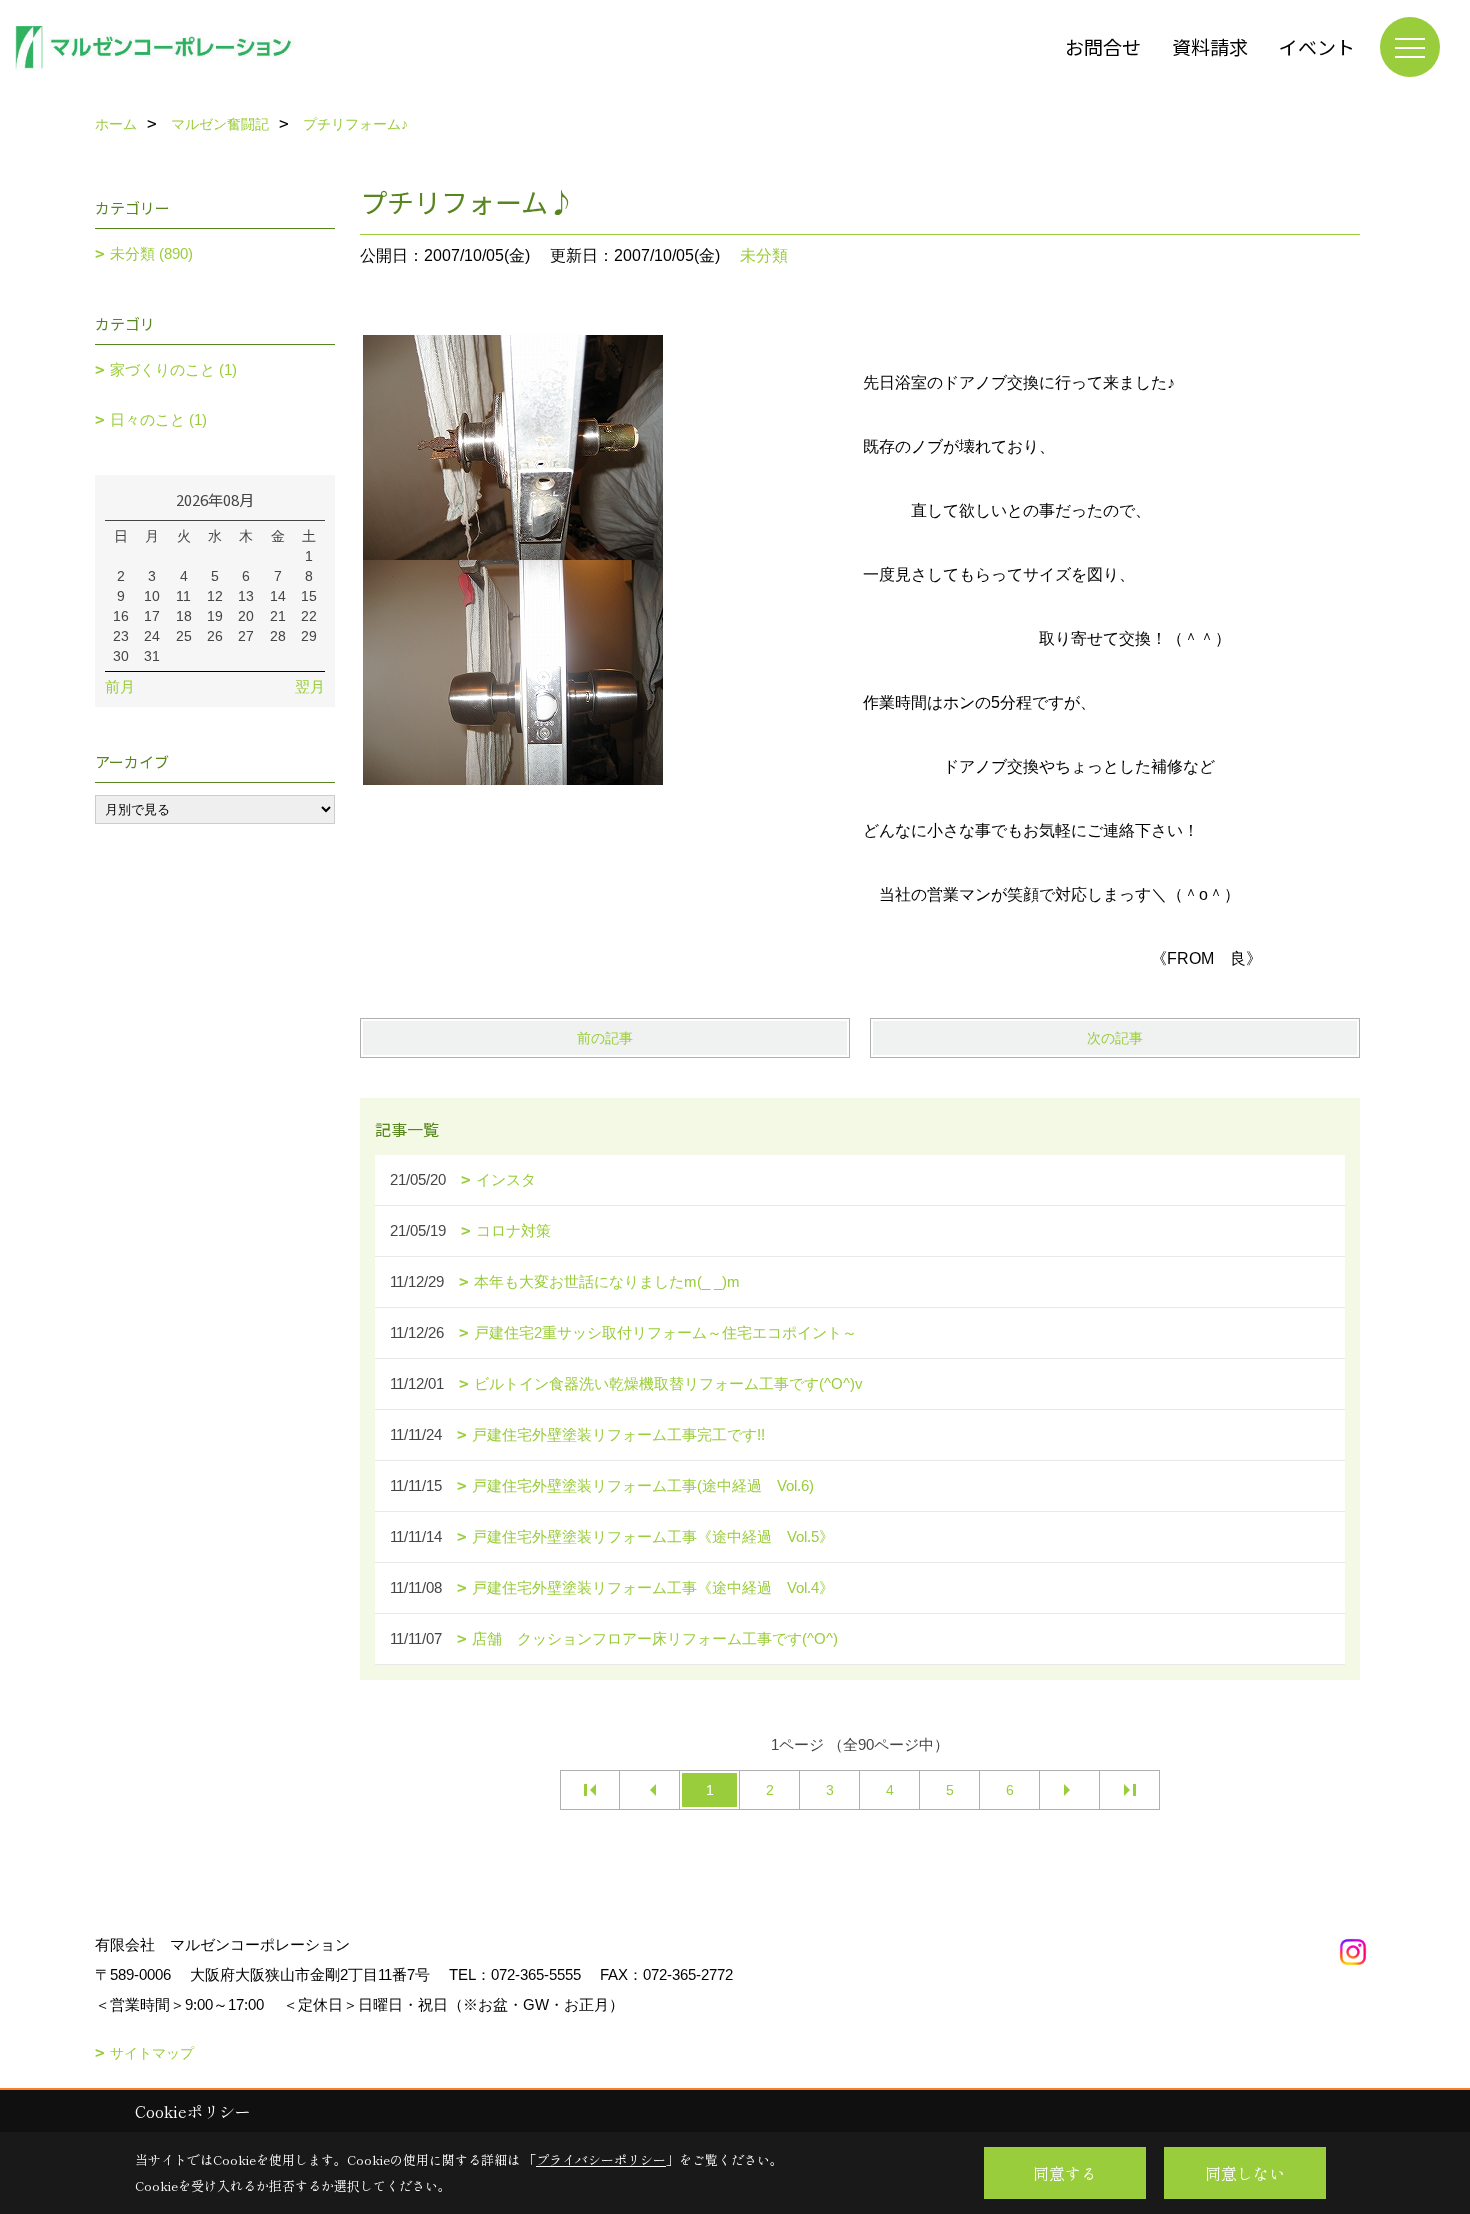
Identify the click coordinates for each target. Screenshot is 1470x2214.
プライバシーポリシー (601, 2159)
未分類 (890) (151, 253)
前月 (120, 686)
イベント (1317, 46)
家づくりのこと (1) (173, 369)
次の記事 (1115, 1038)
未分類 (764, 255)
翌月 (310, 686)
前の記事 (605, 1038)
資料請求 (1210, 46)
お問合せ (1103, 46)
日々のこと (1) (158, 419)
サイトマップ (152, 2053)
